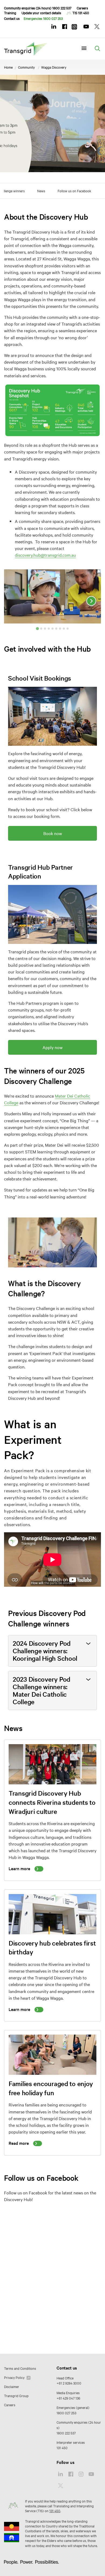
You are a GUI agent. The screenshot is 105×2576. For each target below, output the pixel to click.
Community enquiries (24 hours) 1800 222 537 (38, 8)
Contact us (12, 18)
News (41, 191)
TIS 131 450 (81, 13)
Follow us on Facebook (74, 191)
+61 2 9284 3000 (69, 2383)
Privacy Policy (15, 2377)
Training (10, 13)
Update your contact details (41, 13)
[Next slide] (91, 601)
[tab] (37, 628)
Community (26, 67)
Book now (53, 833)
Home (8, 67)
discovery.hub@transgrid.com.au (45, 555)
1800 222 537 (66, 2433)
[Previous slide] (14, 601)
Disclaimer (12, 2386)
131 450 (62, 2448)
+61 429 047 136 (68, 2398)
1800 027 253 (66, 2413)
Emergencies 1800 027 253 (43, 18)
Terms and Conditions (20, 2368)
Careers (82, 8)
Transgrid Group (16, 2396)
